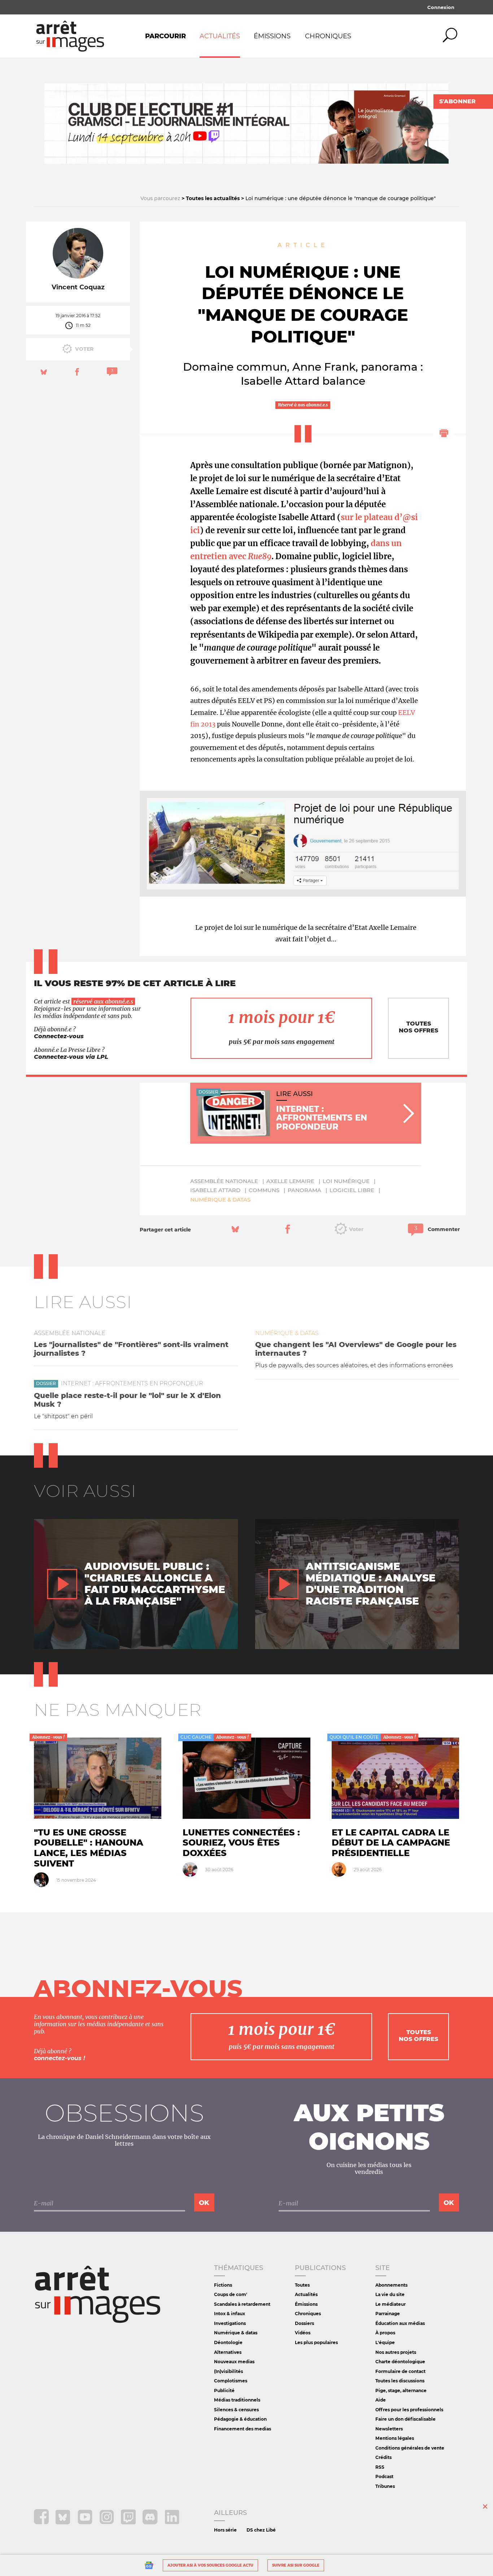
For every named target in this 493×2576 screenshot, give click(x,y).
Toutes (302, 2285)
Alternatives (228, 2352)
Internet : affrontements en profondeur (132, 1383)
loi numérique (346, 1181)
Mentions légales (395, 2438)
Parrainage (388, 2314)
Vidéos (303, 2333)
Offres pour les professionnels (409, 2410)
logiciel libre (352, 1190)
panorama (304, 1190)
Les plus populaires (316, 2342)
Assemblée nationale (224, 1181)
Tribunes (385, 2486)
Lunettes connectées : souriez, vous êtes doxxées (241, 1843)
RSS (380, 2467)
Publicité (224, 2391)
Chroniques (328, 36)
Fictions (223, 2285)
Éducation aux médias (400, 2323)
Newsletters (389, 2429)
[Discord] (151, 2522)
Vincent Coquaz (78, 287)
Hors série (225, 2530)
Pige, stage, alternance (401, 2391)
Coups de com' (231, 2294)
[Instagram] (107, 2522)
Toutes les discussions (400, 2381)
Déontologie (228, 2342)
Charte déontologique (400, 2362)
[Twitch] (129, 2522)
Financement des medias (243, 2429)
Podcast (384, 2476)
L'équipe (385, 2342)
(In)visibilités (228, 2371)
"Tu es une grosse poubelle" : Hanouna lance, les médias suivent (89, 1848)
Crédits (383, 2457)
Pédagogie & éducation (240, 2419)
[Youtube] (86, 2522)
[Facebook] (42, 2522)
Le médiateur (391, 2304)
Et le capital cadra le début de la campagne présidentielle (391, 1843)
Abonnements (391, 2285)
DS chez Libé (261, 2530)
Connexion (441, 7)
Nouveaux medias (234, 2362)
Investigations (230, 2323)
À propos (385, 2333)
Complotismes (231, 2381)
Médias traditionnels (237, 2400)
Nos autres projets (396, 2352)
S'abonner (457, 101)
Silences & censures (236, 2410)
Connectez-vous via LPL (71, 1057)
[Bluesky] (64, 2522)
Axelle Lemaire (290, 1181)
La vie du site (390, 2294)
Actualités (220, 36)
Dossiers (304, 2323)
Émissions (272, 36)
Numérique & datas (220, 1199)
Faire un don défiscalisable (405, 2419)
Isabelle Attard (215, 1190)
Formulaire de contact (400, 2371)
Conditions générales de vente (410, 2448)
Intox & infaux (230, 2314)
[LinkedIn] (172, 2522)
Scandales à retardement (242, 2304)
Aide (381, 2400)
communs (264, 1190)
